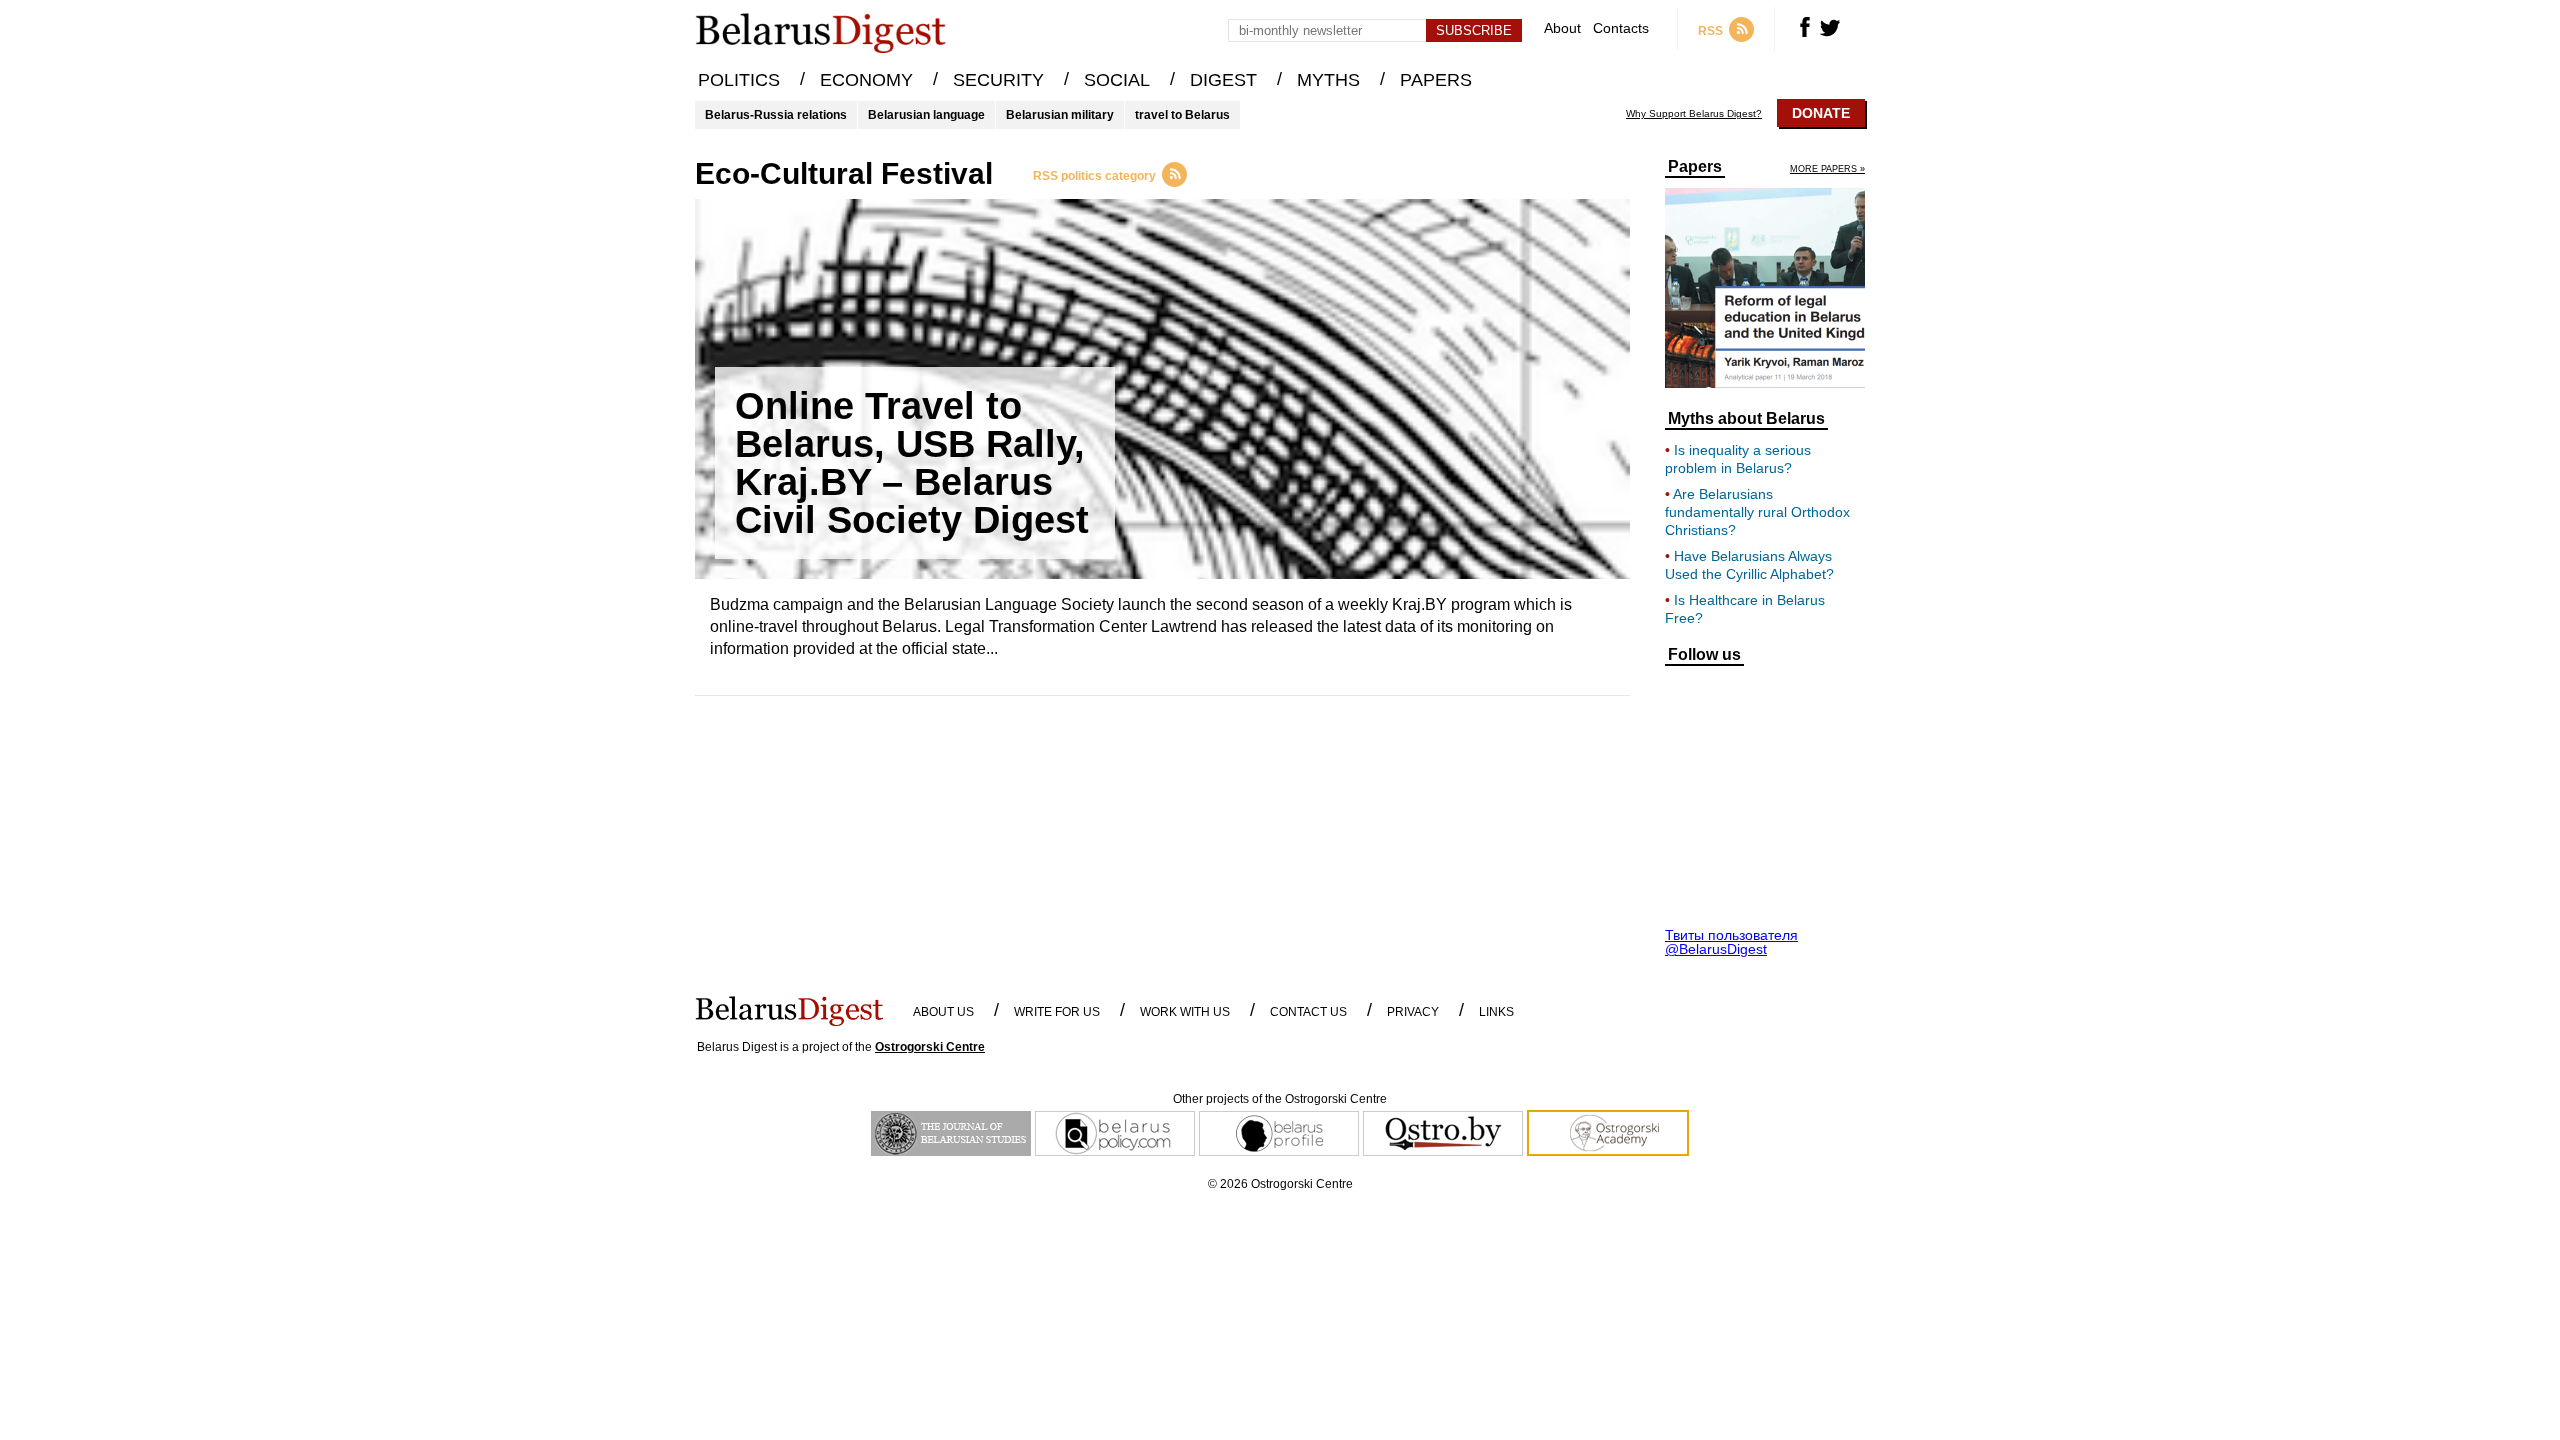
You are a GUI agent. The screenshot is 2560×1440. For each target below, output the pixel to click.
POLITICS (739, 80)
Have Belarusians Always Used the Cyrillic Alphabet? (1749, 565)
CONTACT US (1308, 1012)
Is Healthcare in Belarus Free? (1745, 609)
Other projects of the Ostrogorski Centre (1280, 1099)
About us (943, 1012)
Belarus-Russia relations (776, 115)
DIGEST (1223, 80)
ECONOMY (866, 80)
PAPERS (1436, 80)
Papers (1695, 167)
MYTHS (1328, 80)
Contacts (1621, 28)
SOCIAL (1117, 80)
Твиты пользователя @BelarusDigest (1731, 942)
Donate (1821, 113)
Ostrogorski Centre (930, 1047)
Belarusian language (926, 115)
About (1562, 28)
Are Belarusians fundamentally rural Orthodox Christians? (1757, 512)
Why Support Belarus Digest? (1694, 114)
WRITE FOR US (1057, 1012)
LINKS (1496, 1012)
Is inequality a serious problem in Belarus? (1738, 459)
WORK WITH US (1185, 1012)
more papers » (1827, 169)
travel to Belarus (1182, 115)
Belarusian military (1060, 115)
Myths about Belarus (1746, 419)
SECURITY (998, 80)
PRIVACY (1413, 1012)
